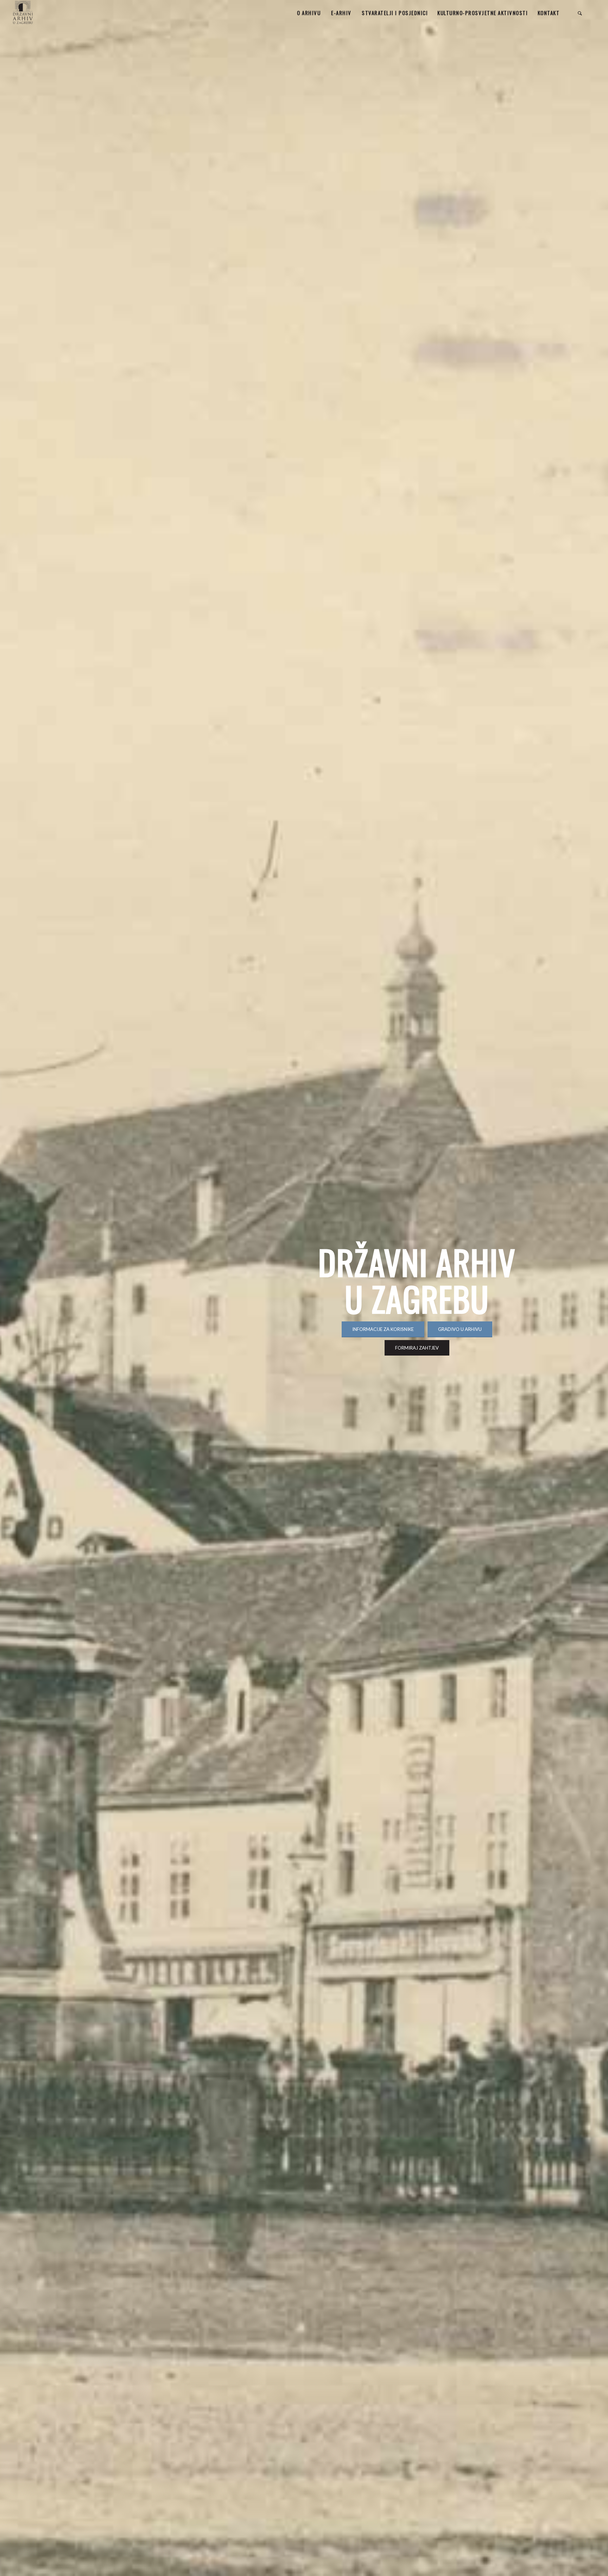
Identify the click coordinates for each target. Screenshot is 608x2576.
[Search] (580, 13)
